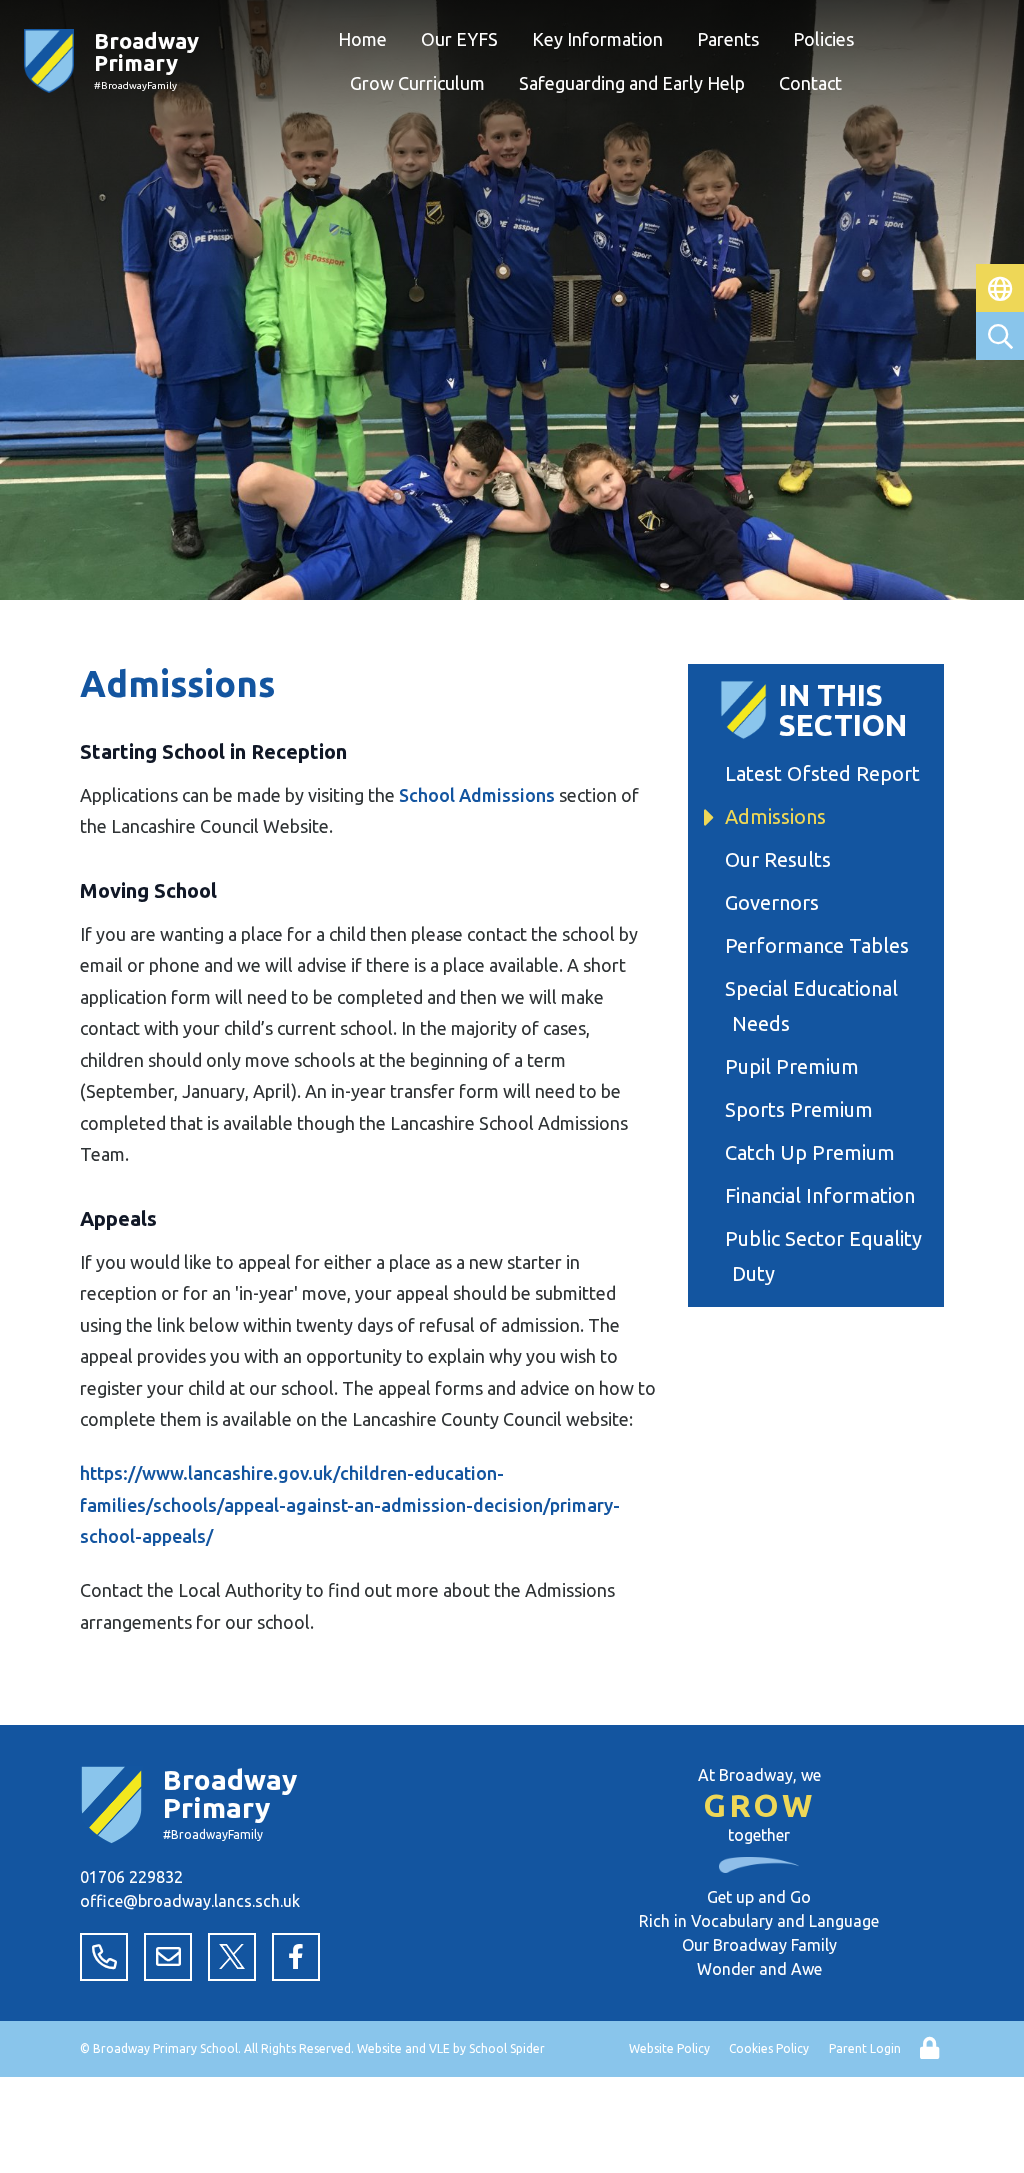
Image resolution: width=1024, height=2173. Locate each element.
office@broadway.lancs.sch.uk (190, 1901)
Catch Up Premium (813, 1152)
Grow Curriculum (417, 83)
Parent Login (865, 2048)
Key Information (597, 39)
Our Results (781, 859)
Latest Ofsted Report (826, 773)
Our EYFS (459, 39)
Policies (823, 39)
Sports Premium (802, 1109)
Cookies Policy (769, 2048)
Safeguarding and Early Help (632, 83)
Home (362, 39)
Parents (728, 39)
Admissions (779, 816)
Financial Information (823, 1195)
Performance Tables (820, 945)
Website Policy (669, 2048)
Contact (810, 83)
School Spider (507, 2048)
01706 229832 (131, 1877)
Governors (775, 902)
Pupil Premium (795, 1066)
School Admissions (477, 795)
